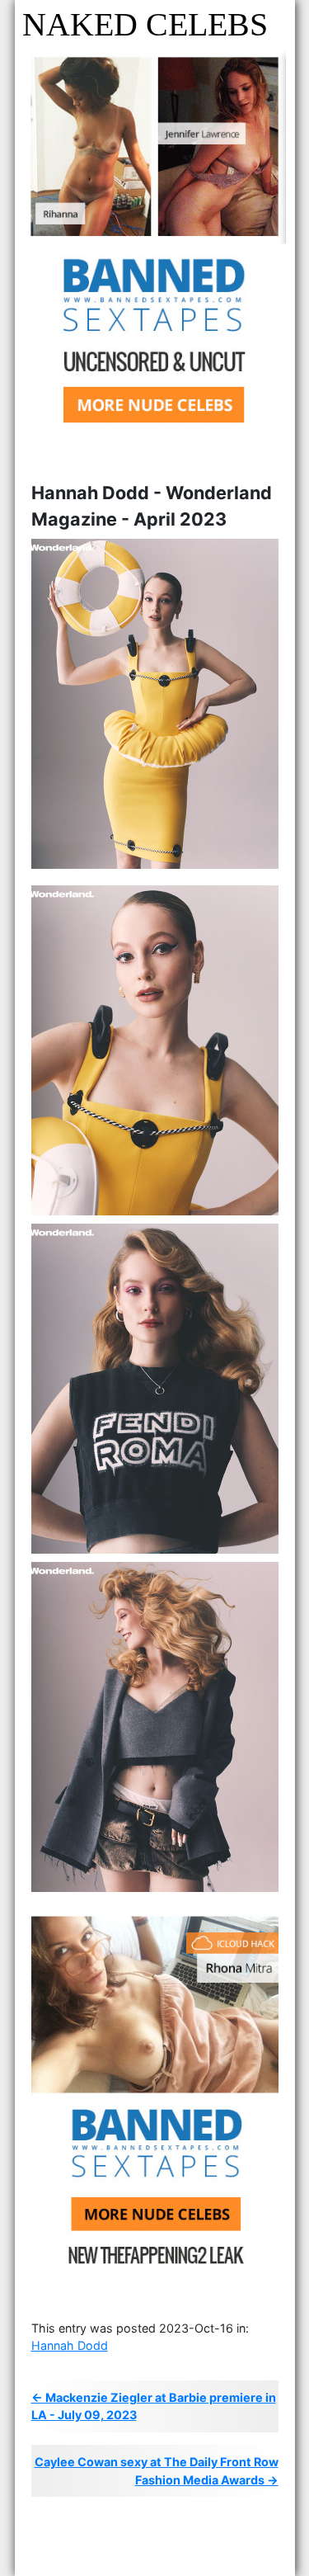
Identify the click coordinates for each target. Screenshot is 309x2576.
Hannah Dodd (70, 2345)
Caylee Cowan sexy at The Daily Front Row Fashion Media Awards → (157, 2471)
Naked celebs (145, 24)
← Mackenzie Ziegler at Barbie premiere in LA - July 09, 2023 (154, 2406)
